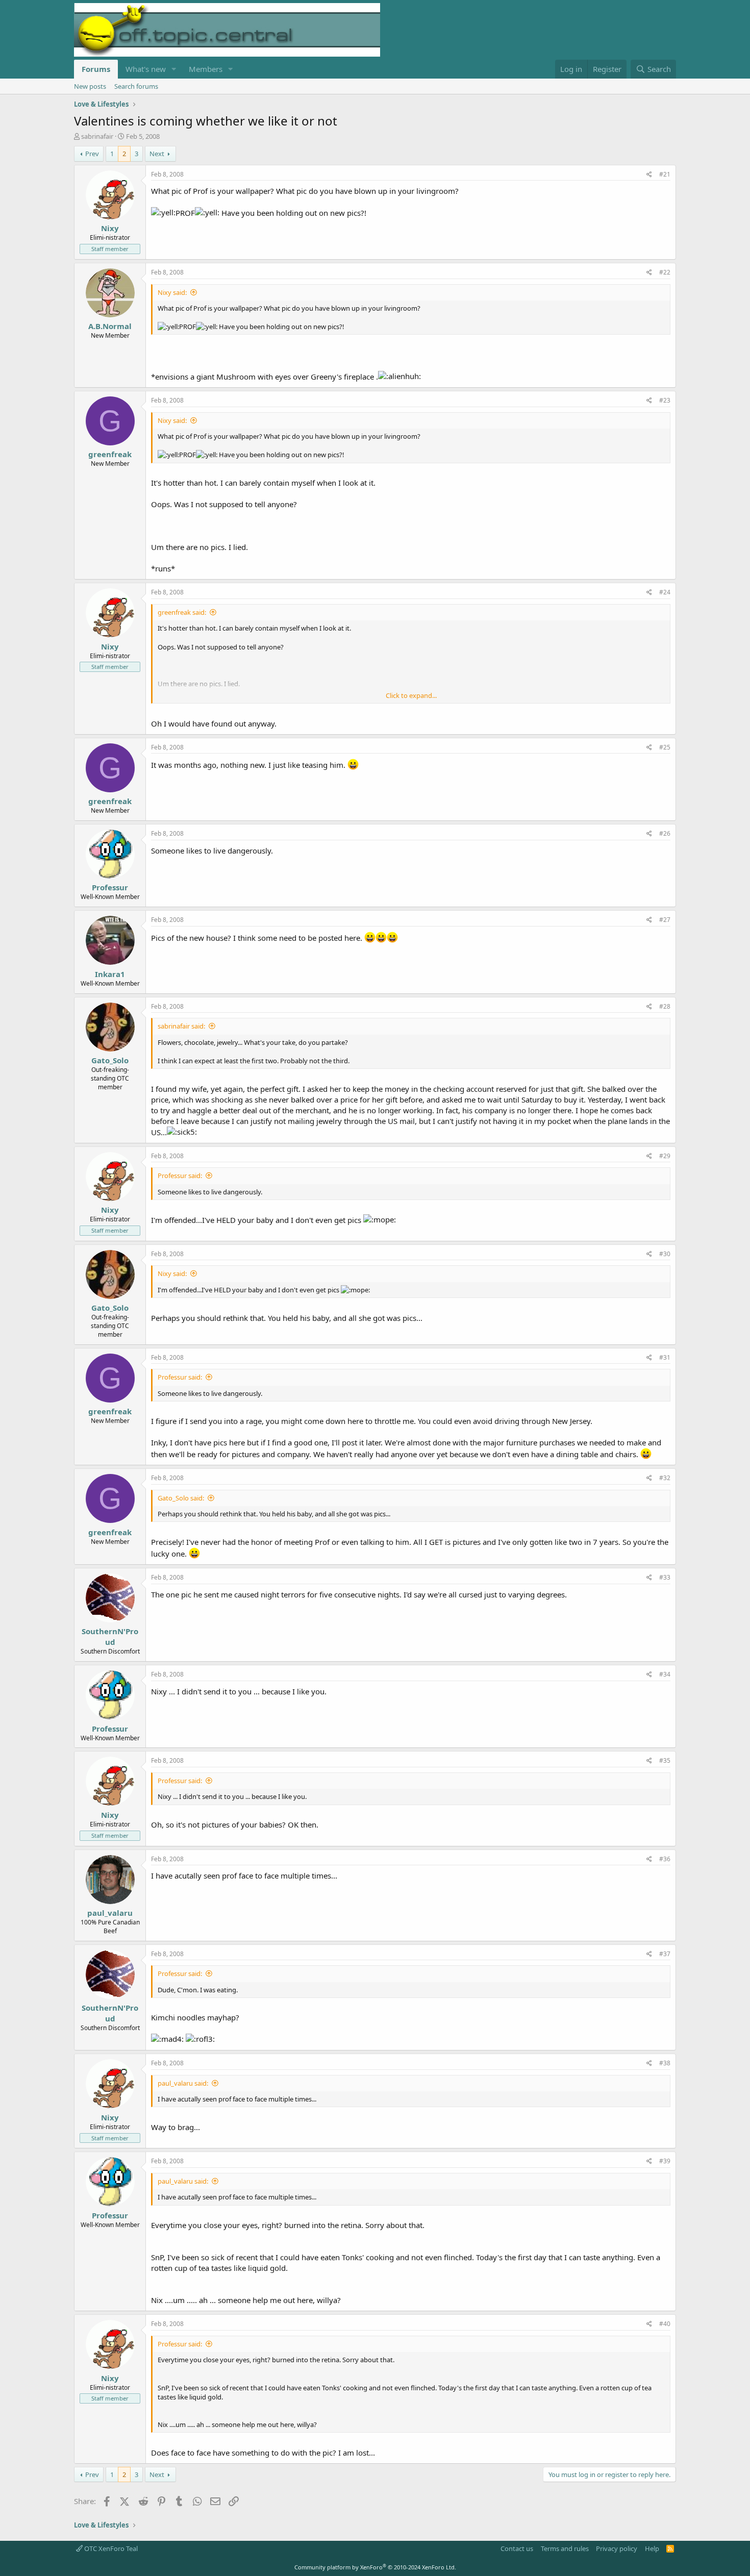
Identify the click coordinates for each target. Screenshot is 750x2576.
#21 (665, 174)
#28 (665, 1006)
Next (157, 154)
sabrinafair (97, 136)
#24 (665, 592)
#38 (665, 2063)
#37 (665, 1954)
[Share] (649, 175)
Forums (96, 69)
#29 (665, 1156)
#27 (665, 920)
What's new (146, 69)
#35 (665, 1760)
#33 (665, 1577)
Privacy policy (617, 2548)
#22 (665, 272)
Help (652, 2548)
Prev (92, 154)
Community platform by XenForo (375, 2567)
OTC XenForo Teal (110, 2548)
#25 (665, 747)
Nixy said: (172, 292)
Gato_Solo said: (181, 1498)
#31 (665, 1357)
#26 (665, 833)
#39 (665, 2161)
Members (206, 69)
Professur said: (180, 1176)
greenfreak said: (182, 612)
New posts (90, 86)
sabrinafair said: (181, 1026)
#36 (665, 1859)
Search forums (136, 86)
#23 (665, 400)
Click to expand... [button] (411, 695)
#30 (665, 1254)
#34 (665, 1674)
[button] (174, 69)
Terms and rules (565, 2548)
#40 (665, 2324)
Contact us (517, 2548)
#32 (665, 1478)
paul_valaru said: (183, 2083)
